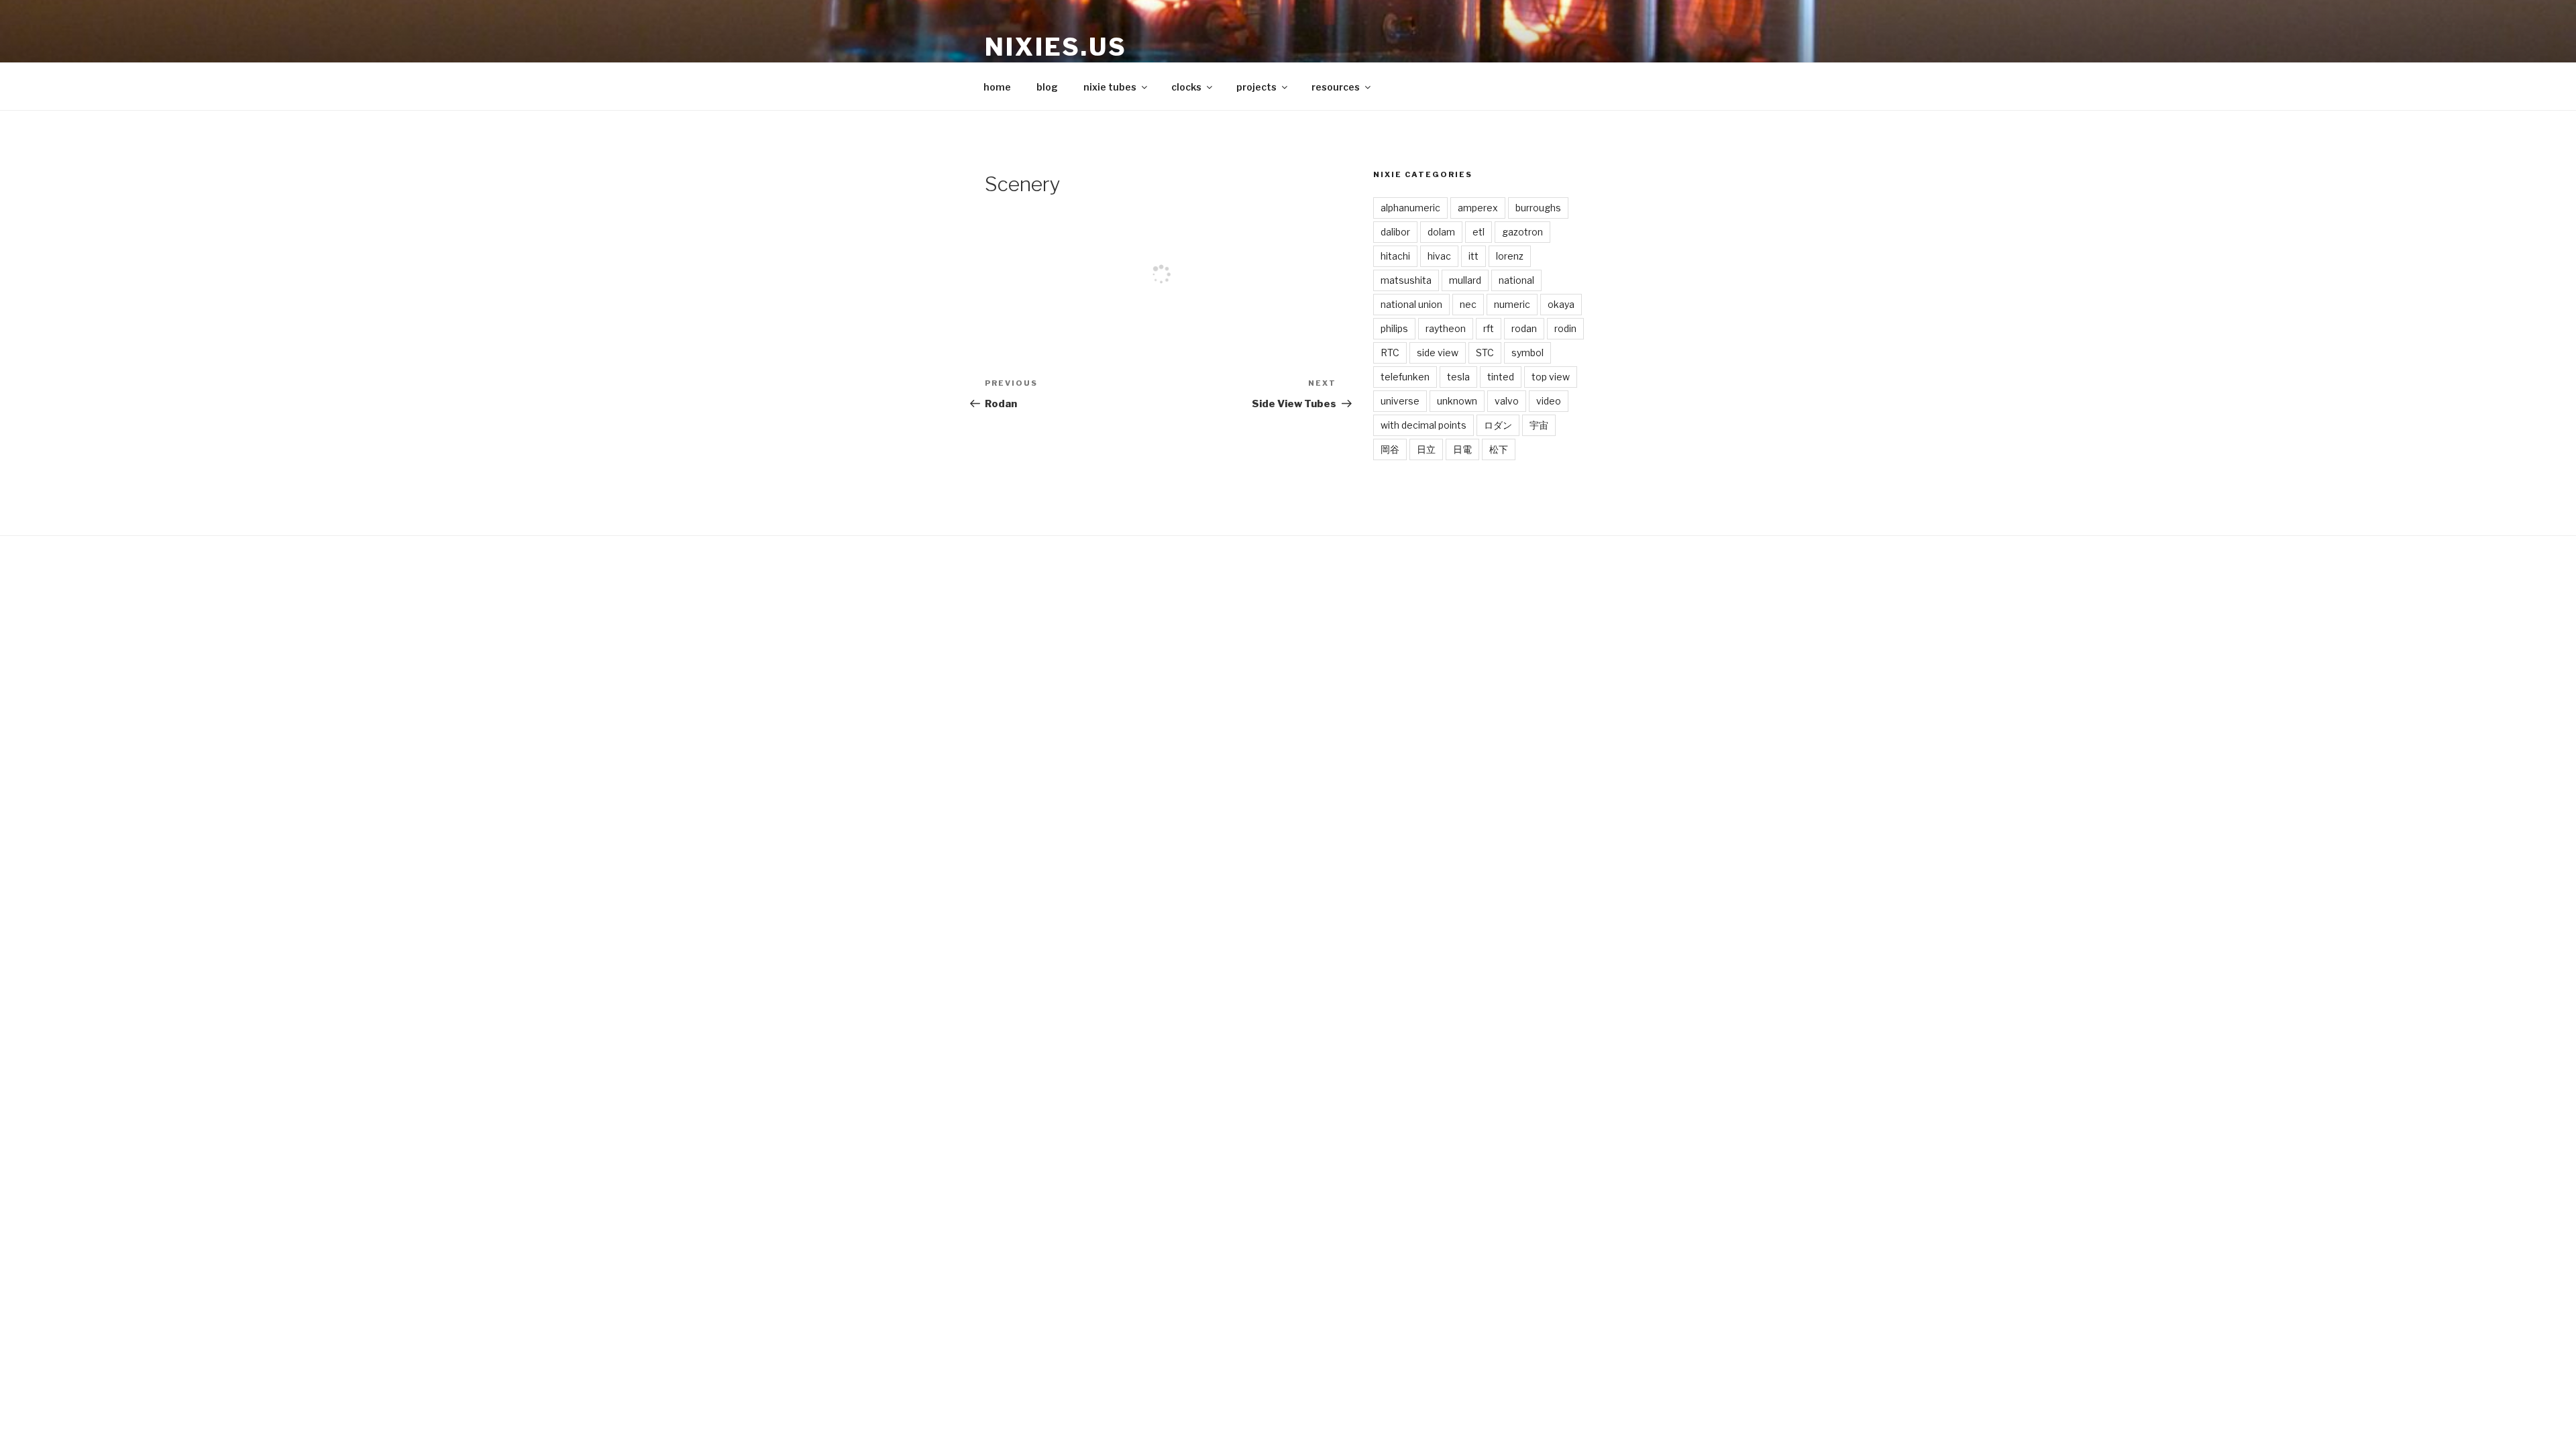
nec (1468, 304)
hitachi (1395, 256)
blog (1047, 87)
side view (1438, 353)
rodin (1565, 328)
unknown (1457, 401)
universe (1400, 401)
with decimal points (1424, 425)
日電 (1462, 449)
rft (1489, 328)
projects (1256, 87)
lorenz (1510, 256)
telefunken (1405, 377)
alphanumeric (1410, 208)
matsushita (1406, 280)
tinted (1501, 377)
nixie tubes (1110, 87)
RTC (1390, 353)
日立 (1426, 449)
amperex (1478, 208)
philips (1394, 328)
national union (1411, 304)
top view (1551, 377)
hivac (1439, 256)
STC (1485, 353)
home (997, 87)
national (1516, 280)
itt (1473, 256)
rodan (1524, 328)
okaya (1561, 304)
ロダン (1498, 425)
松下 (1499, 449)
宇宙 (1539, 425)
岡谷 (1390, 449)
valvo (1507, 401)
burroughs (1538, 208)
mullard (1465, 280)
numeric (1512, 304)
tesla (1458, 377)
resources (1336, 87)
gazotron (1522, 232)
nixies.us (1056, 47)
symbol (1527, 353)
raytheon (1446, 328)
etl (1479, 232)
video (1549, 401)
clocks (1186, 87)
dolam (1441, 232)
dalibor (1395, 232)
